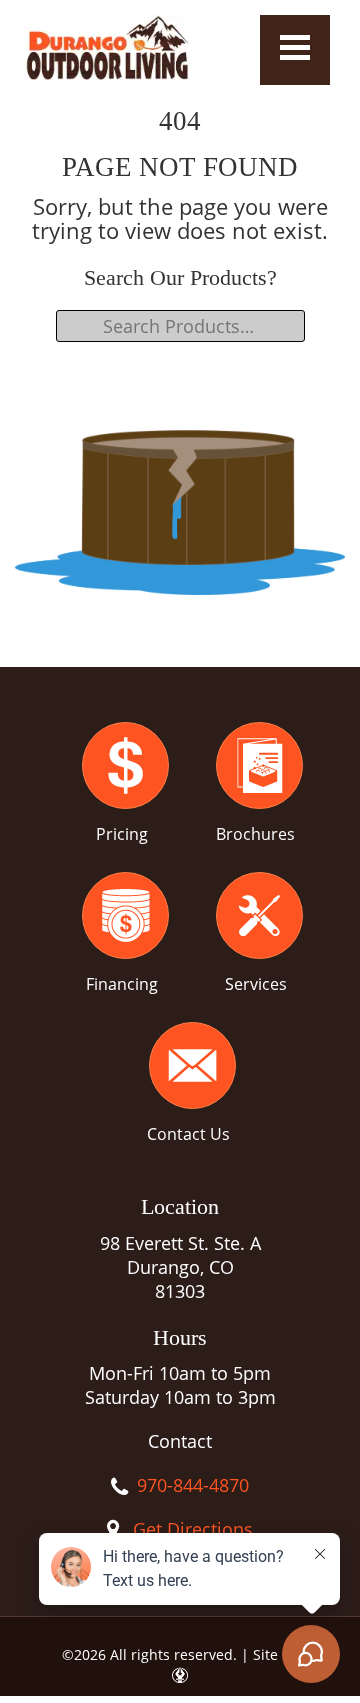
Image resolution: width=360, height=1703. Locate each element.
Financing (122, 984)
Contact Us (188, 1134)
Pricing (122, 834)
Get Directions (193, 1529)
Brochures (255, 834)
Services (256, 984)
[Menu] (295, 50)
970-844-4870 (193, 1485)
